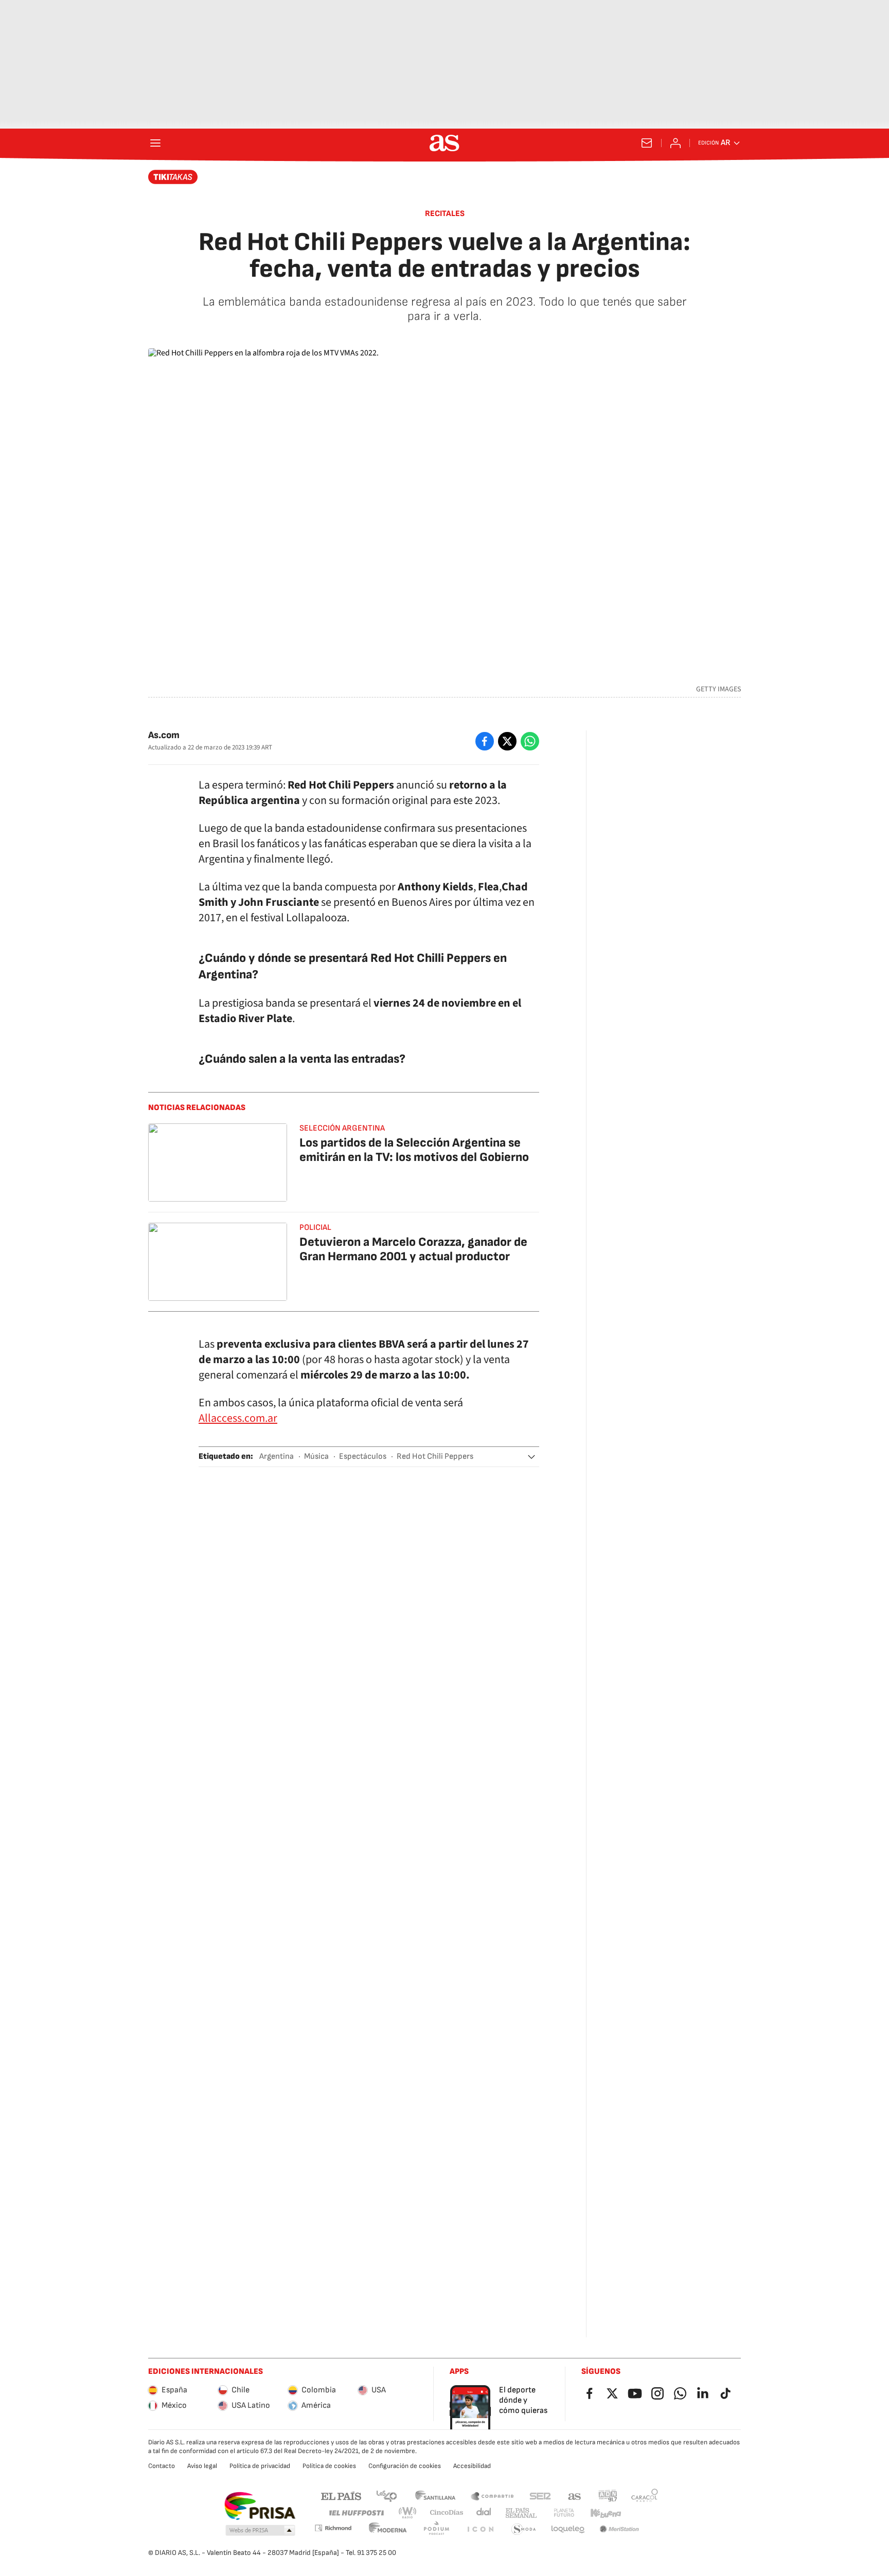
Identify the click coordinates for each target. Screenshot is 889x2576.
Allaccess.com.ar (238, 1418)
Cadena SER (540, 2495)
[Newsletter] (647, 143)
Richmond (333, 2528)
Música (316, 1456)
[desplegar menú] (155, 143)
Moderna (388, 2529)
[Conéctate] (675, 143)
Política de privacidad (260, 2466)
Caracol (645, 2495)
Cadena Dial (484, 2513)
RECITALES (445, 214)
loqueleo (568, 2529)
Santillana (435, 2495)
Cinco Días (447, 2513)
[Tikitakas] (173, 177)
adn (608, 2495)
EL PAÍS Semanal (521, 2513)
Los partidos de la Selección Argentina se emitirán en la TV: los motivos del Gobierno (414, 1150)
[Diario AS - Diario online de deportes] (444, 143)
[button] (531, 1457)
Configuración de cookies (405, 2466)
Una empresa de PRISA (260, 2506)
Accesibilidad (472, 2466)
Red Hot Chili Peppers (435, 1456)
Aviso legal (202, 2466)
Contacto (162, 2466)
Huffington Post (356, 2513)
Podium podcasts (436, 2529)
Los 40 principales (386, 2495)
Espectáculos (363, 1456)
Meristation (619, 2529)
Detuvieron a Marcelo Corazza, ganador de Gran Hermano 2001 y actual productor (413, 1249)
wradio (408, 2513)
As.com (164, 735)
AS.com (575, 2495)
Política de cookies (329, 2466)
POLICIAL (315, 1228)
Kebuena (606, 2513)
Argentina (277, 1456)
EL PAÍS (341, 2495)
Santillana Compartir (492, 2495)
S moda (524, 2529)
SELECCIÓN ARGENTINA (342, 1128)
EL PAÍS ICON (480, 2529)
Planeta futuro (564, 2513)
